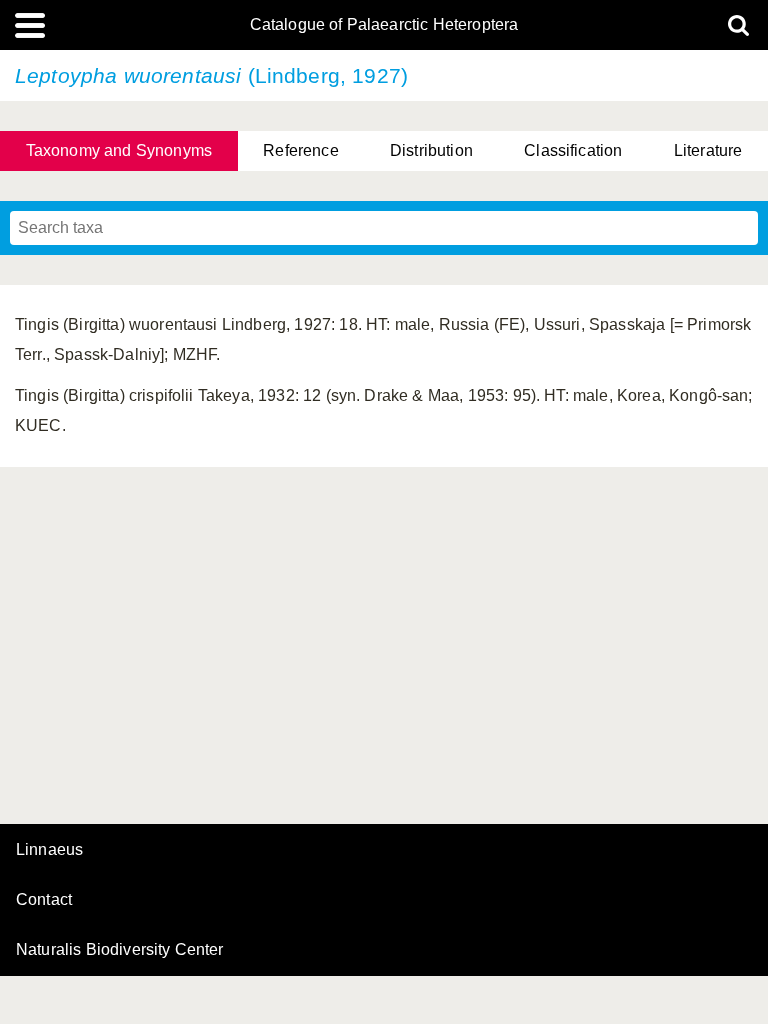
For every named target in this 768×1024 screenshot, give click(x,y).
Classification (573, 150)
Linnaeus (49, 850)
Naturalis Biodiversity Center (120, 950)
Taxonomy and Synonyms (119, 150)
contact (44, 899)
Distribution (431, 150)
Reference (300, 150)
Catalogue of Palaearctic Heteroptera (384, 25)
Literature (708, 150)
